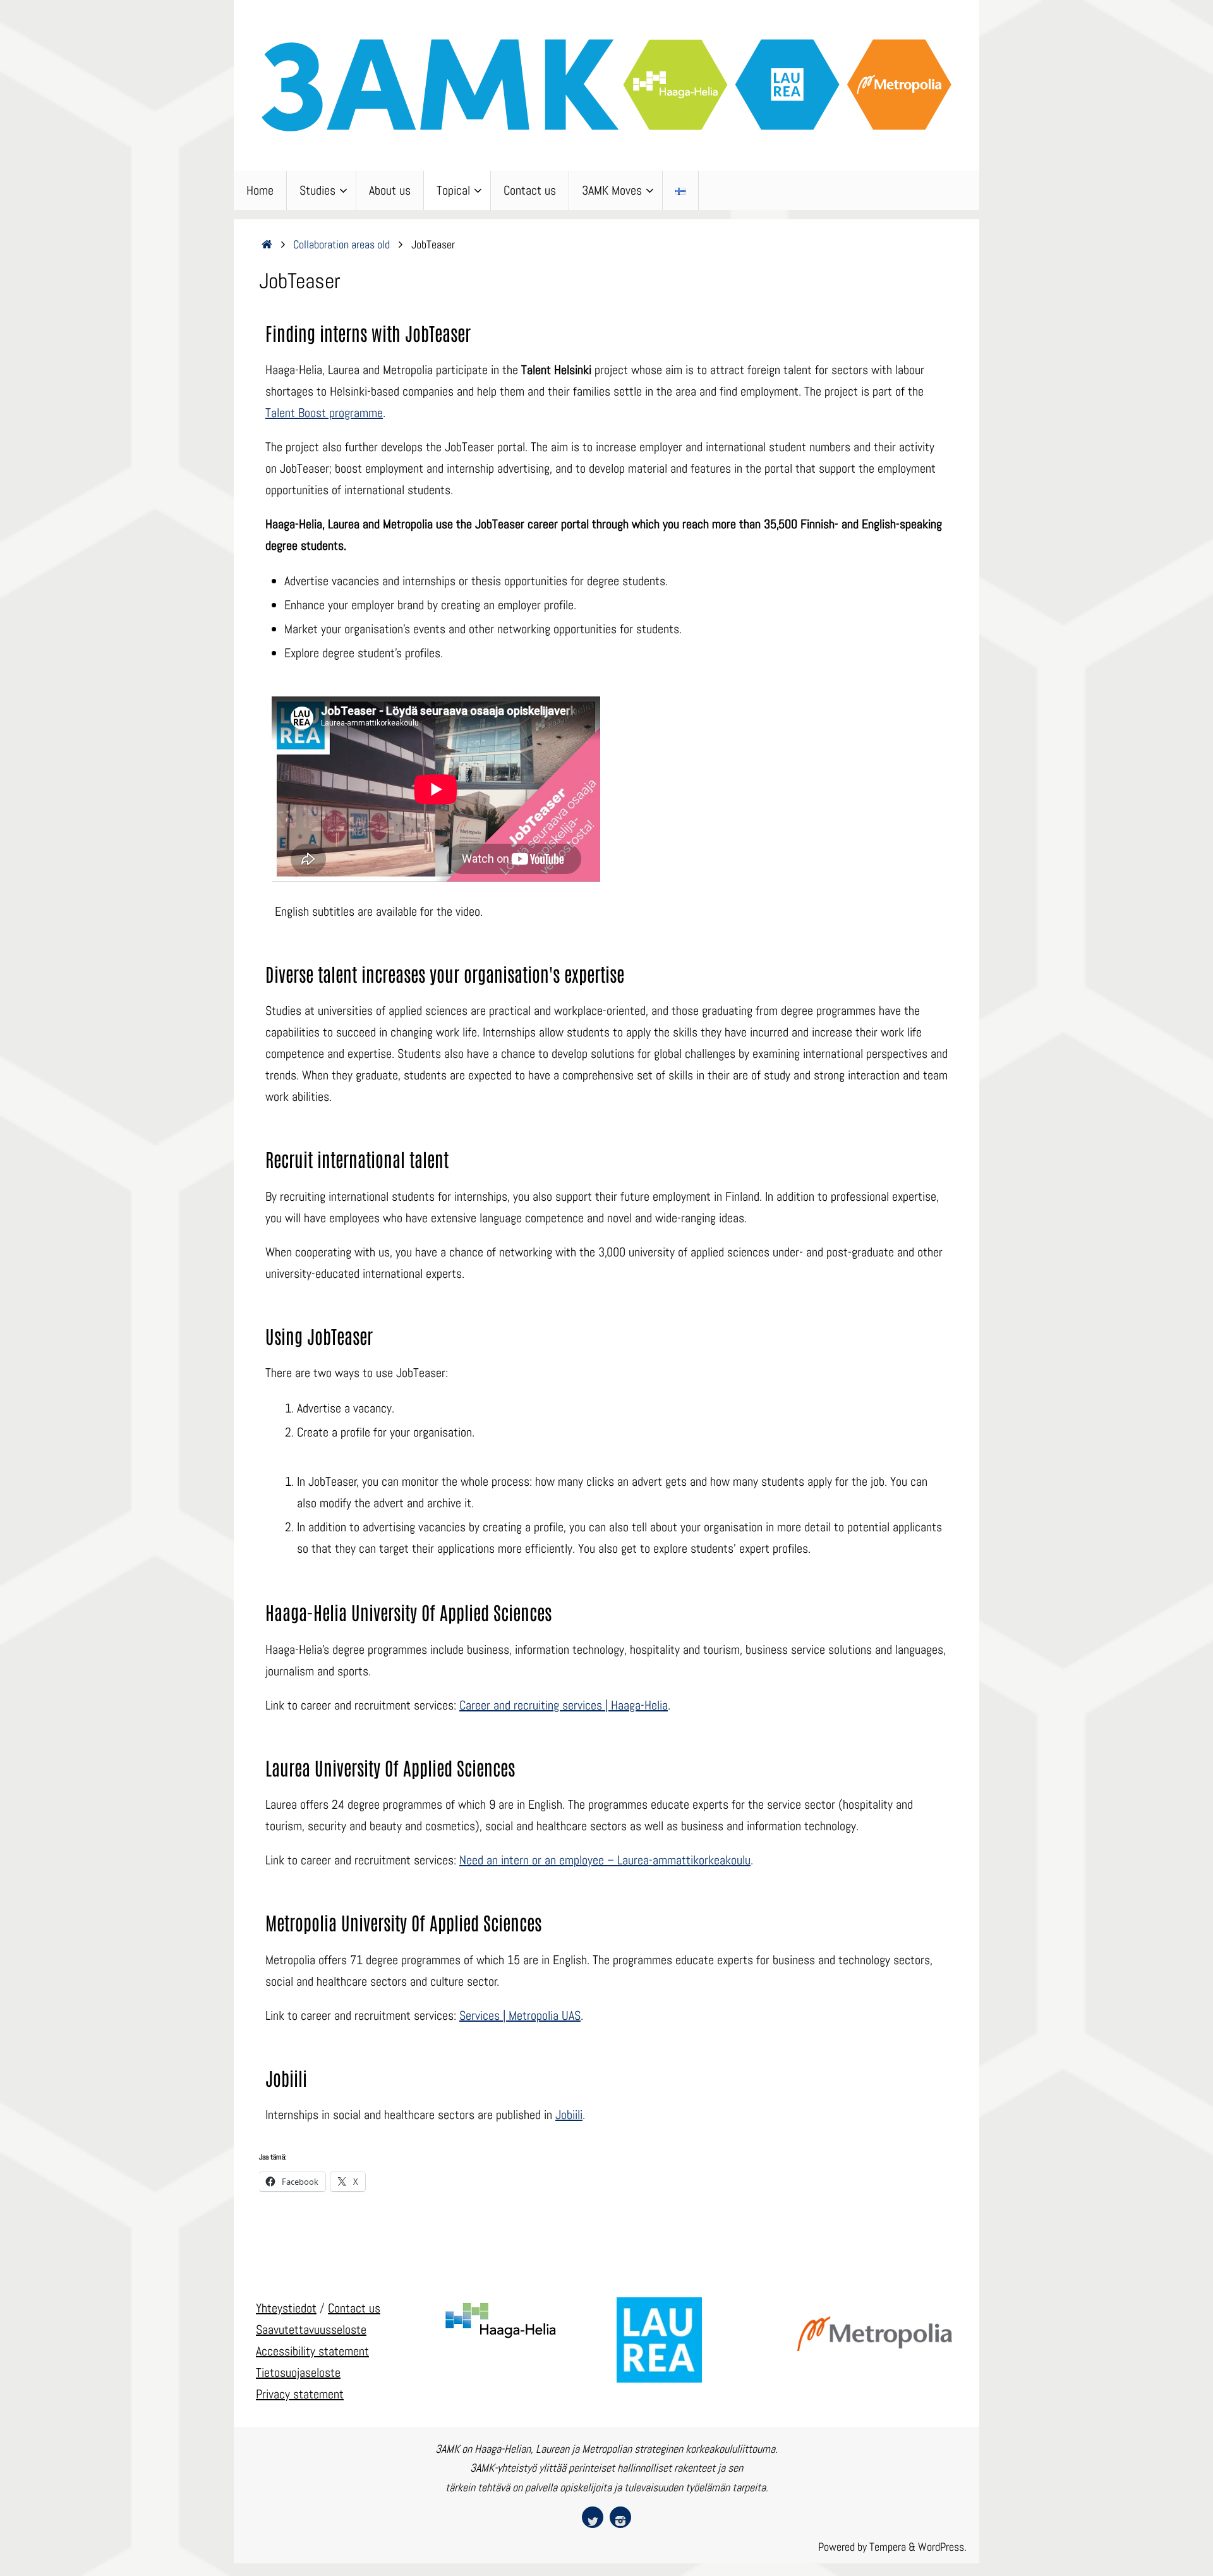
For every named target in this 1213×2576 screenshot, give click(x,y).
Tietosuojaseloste (298, 2372)
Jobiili (569, 2115)
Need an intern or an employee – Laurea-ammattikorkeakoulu (605, 1860)
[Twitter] (593, 2517)
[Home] (267, 244)
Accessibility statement (312, 2351)
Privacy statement (300, 2394)
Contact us (354, 2308)
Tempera (888, 2547)
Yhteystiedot (286, 2308)
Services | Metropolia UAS (520, 2015)
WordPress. (942, 2547)
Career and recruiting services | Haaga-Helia (564, 1705)
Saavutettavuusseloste (311, 2330)
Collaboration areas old (341, 244)
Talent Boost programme (324, 413)
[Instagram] (620, 2517)
